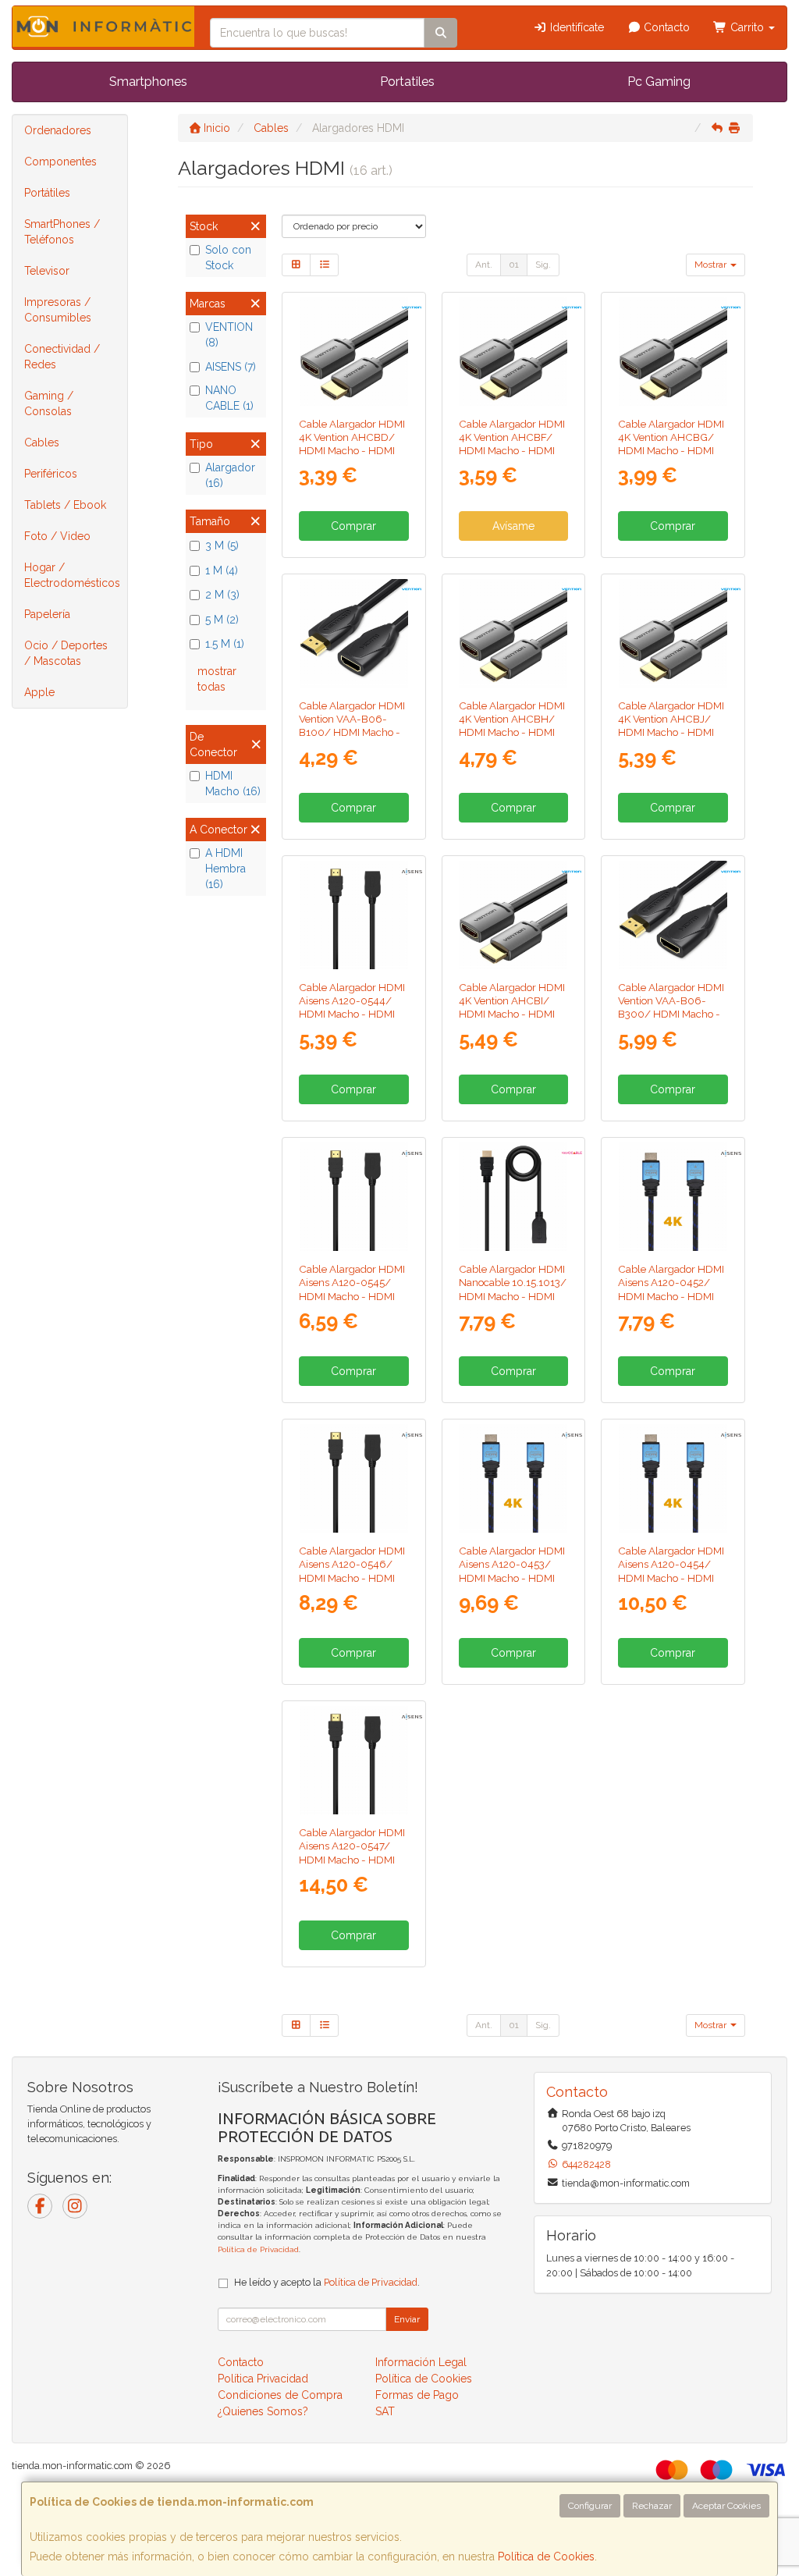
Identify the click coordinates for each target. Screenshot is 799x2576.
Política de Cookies (546, 2556)
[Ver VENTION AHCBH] (513, 633)
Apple (39, 692)
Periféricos (51, 474)
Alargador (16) (230, 475)
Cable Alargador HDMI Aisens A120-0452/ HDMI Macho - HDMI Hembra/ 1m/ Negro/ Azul (671, 1296)
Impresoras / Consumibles (58, 310)
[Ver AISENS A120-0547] (354, 1760)
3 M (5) (222, 545)
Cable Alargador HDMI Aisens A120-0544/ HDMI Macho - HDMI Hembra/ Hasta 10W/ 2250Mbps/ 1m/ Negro (352, 1021)
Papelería (47, 614)
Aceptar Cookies (726, 2506)
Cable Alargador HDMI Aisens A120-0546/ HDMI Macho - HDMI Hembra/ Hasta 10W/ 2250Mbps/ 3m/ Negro (352, 1584)
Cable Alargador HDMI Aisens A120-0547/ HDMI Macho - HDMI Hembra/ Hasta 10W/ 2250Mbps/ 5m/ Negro (352, 1866)
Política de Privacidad (258, 2249)
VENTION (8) (229, 335)
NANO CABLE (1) (229, 398)
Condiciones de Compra (280, 2395)
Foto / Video (57, 536)
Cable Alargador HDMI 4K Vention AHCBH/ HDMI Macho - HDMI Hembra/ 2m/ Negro (512, 726)
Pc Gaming (659, 82)
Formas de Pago (417, 2395)
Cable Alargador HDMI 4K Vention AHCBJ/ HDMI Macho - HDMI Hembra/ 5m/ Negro (671, 726)
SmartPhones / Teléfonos (62, 232)
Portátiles (47, 193)
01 (514, 265)
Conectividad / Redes (62, 357)
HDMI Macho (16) (233, 783)
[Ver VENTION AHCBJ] (673, 633)
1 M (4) (222, 570)
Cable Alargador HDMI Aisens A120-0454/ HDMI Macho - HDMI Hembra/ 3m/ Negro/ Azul (671, 1578)
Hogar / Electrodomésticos (72, 575)
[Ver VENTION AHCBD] (354, 352)
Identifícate (575, 27)
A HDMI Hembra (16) (225, 869)
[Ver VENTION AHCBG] (673, 352)
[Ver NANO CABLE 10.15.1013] (513, 1197)
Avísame (513, 526)
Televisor (47, 271)
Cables (42, 442)
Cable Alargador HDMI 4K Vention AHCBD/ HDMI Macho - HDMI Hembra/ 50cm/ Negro (352, 451)
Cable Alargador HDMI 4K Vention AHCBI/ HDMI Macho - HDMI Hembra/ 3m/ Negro (512, 1007)
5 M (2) (222, 620)
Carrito (747, 27)
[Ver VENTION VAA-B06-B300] (673, 915)
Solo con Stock (228, 258)
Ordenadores (58, 130)
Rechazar (652, 2506)
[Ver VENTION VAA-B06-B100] (354, 633)
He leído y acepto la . (327, 2282)
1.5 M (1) (225, 644)
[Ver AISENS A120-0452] (673, 1197)
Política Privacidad (263, 2379)
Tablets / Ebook (65, 505)
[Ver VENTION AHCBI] (513, 915)
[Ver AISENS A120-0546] (354, 1478)
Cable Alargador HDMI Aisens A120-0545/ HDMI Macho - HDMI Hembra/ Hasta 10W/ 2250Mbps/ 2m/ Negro (352, 1302)
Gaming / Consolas (49, 403)
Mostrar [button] (712, 265)
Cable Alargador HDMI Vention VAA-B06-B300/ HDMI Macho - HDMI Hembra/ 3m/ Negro (671, 1014)
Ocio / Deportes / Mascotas (66, 653)
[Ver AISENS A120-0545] (354, 1197)
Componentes (60, 162)
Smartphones (148, 82)
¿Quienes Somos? (263, 2411)
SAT (385, 2411)
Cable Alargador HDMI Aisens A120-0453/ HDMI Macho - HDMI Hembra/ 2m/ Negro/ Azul (512, 1578)
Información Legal (421, 2362)
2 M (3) (222, 595)
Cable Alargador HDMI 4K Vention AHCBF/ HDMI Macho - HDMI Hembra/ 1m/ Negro (512, 444)
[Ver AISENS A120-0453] (513, 1478)
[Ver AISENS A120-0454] (673, 1478)
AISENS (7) (231, 367)
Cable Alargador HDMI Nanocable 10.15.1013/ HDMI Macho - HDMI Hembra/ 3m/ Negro (513, 1289)
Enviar (407, 2319)
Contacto (665, 27)
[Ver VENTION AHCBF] (513, 352)
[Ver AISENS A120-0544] (354, 915)
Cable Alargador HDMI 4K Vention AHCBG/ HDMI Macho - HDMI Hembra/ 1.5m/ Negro (672, 444)
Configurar (590, 2506)
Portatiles (407, 82)
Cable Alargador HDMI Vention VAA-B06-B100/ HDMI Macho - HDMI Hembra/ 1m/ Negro (352, 732)
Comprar (353, 526)
